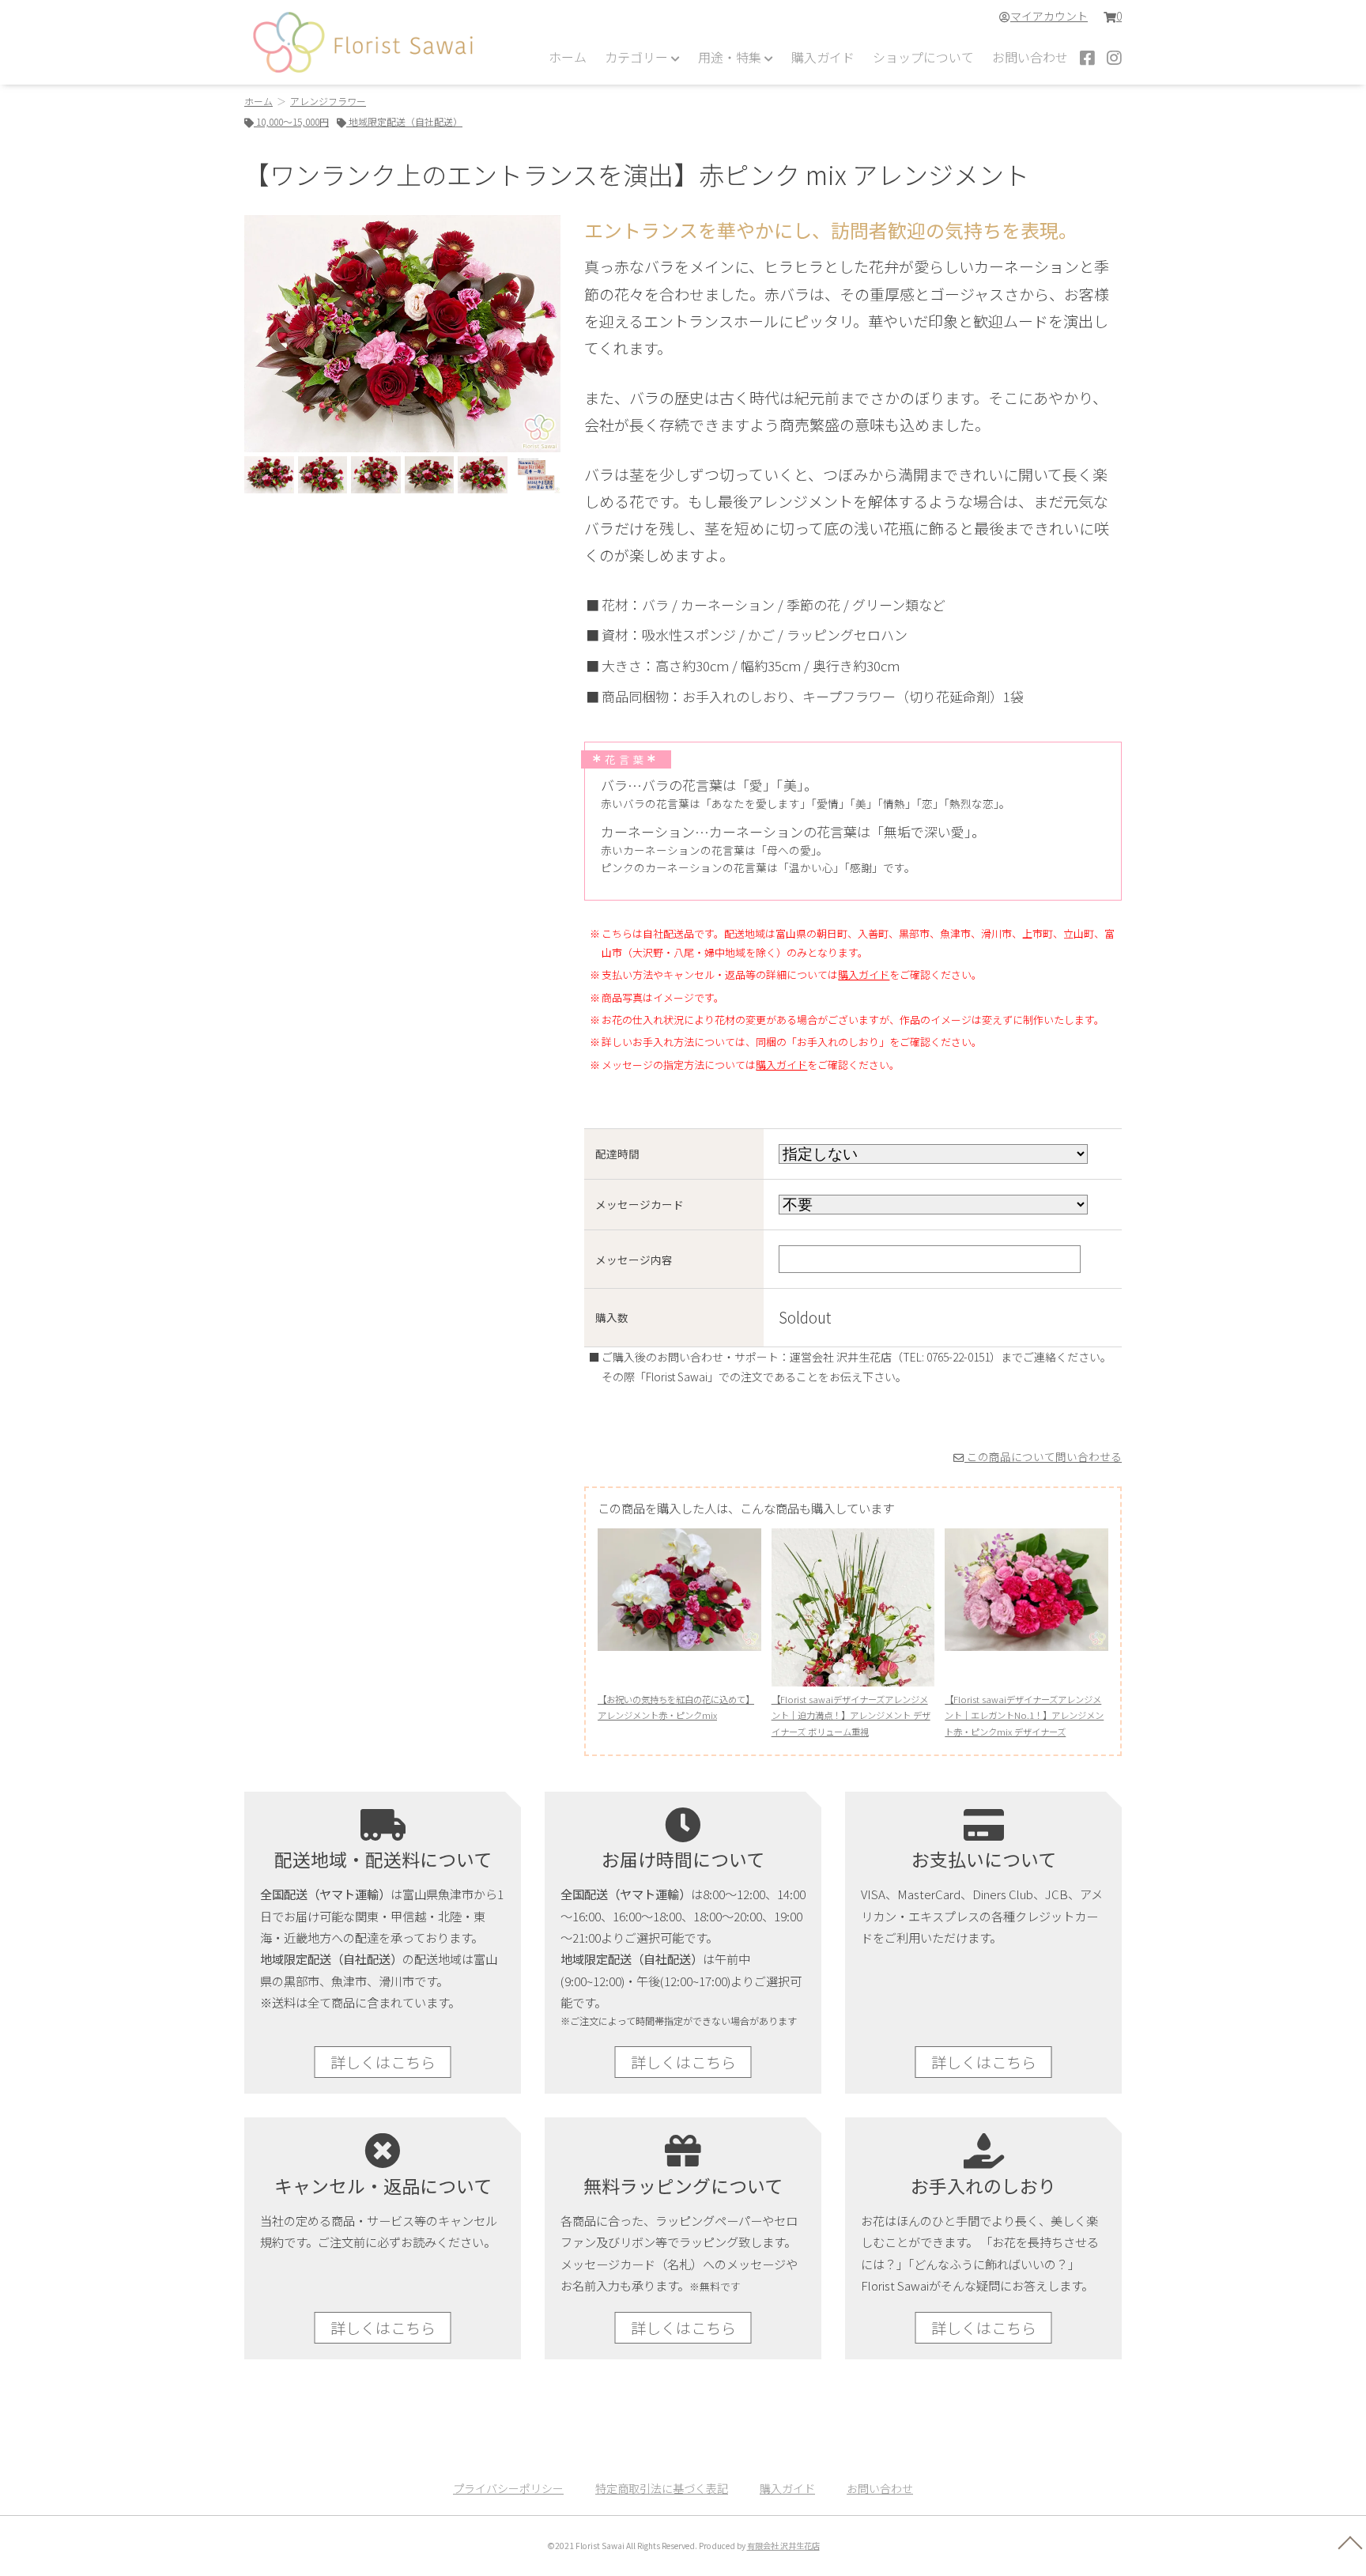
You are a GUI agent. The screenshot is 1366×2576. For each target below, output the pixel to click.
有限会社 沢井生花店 (783, 2546)
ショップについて (923, 57)
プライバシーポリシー (508, 2488)
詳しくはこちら (383, 2062)
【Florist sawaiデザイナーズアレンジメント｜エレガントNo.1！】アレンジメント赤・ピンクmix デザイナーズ (1024, 1715)
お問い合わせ (1030, 57)
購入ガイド (823, 57)
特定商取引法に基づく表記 (662, 2488)
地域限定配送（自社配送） (404, 121)
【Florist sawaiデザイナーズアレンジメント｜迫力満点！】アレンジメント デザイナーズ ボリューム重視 (851, 1715)
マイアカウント (1049, 16)
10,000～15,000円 (291, 121)
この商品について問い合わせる (1043, 1456)
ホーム (568, 57)
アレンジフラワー (328, 101)
